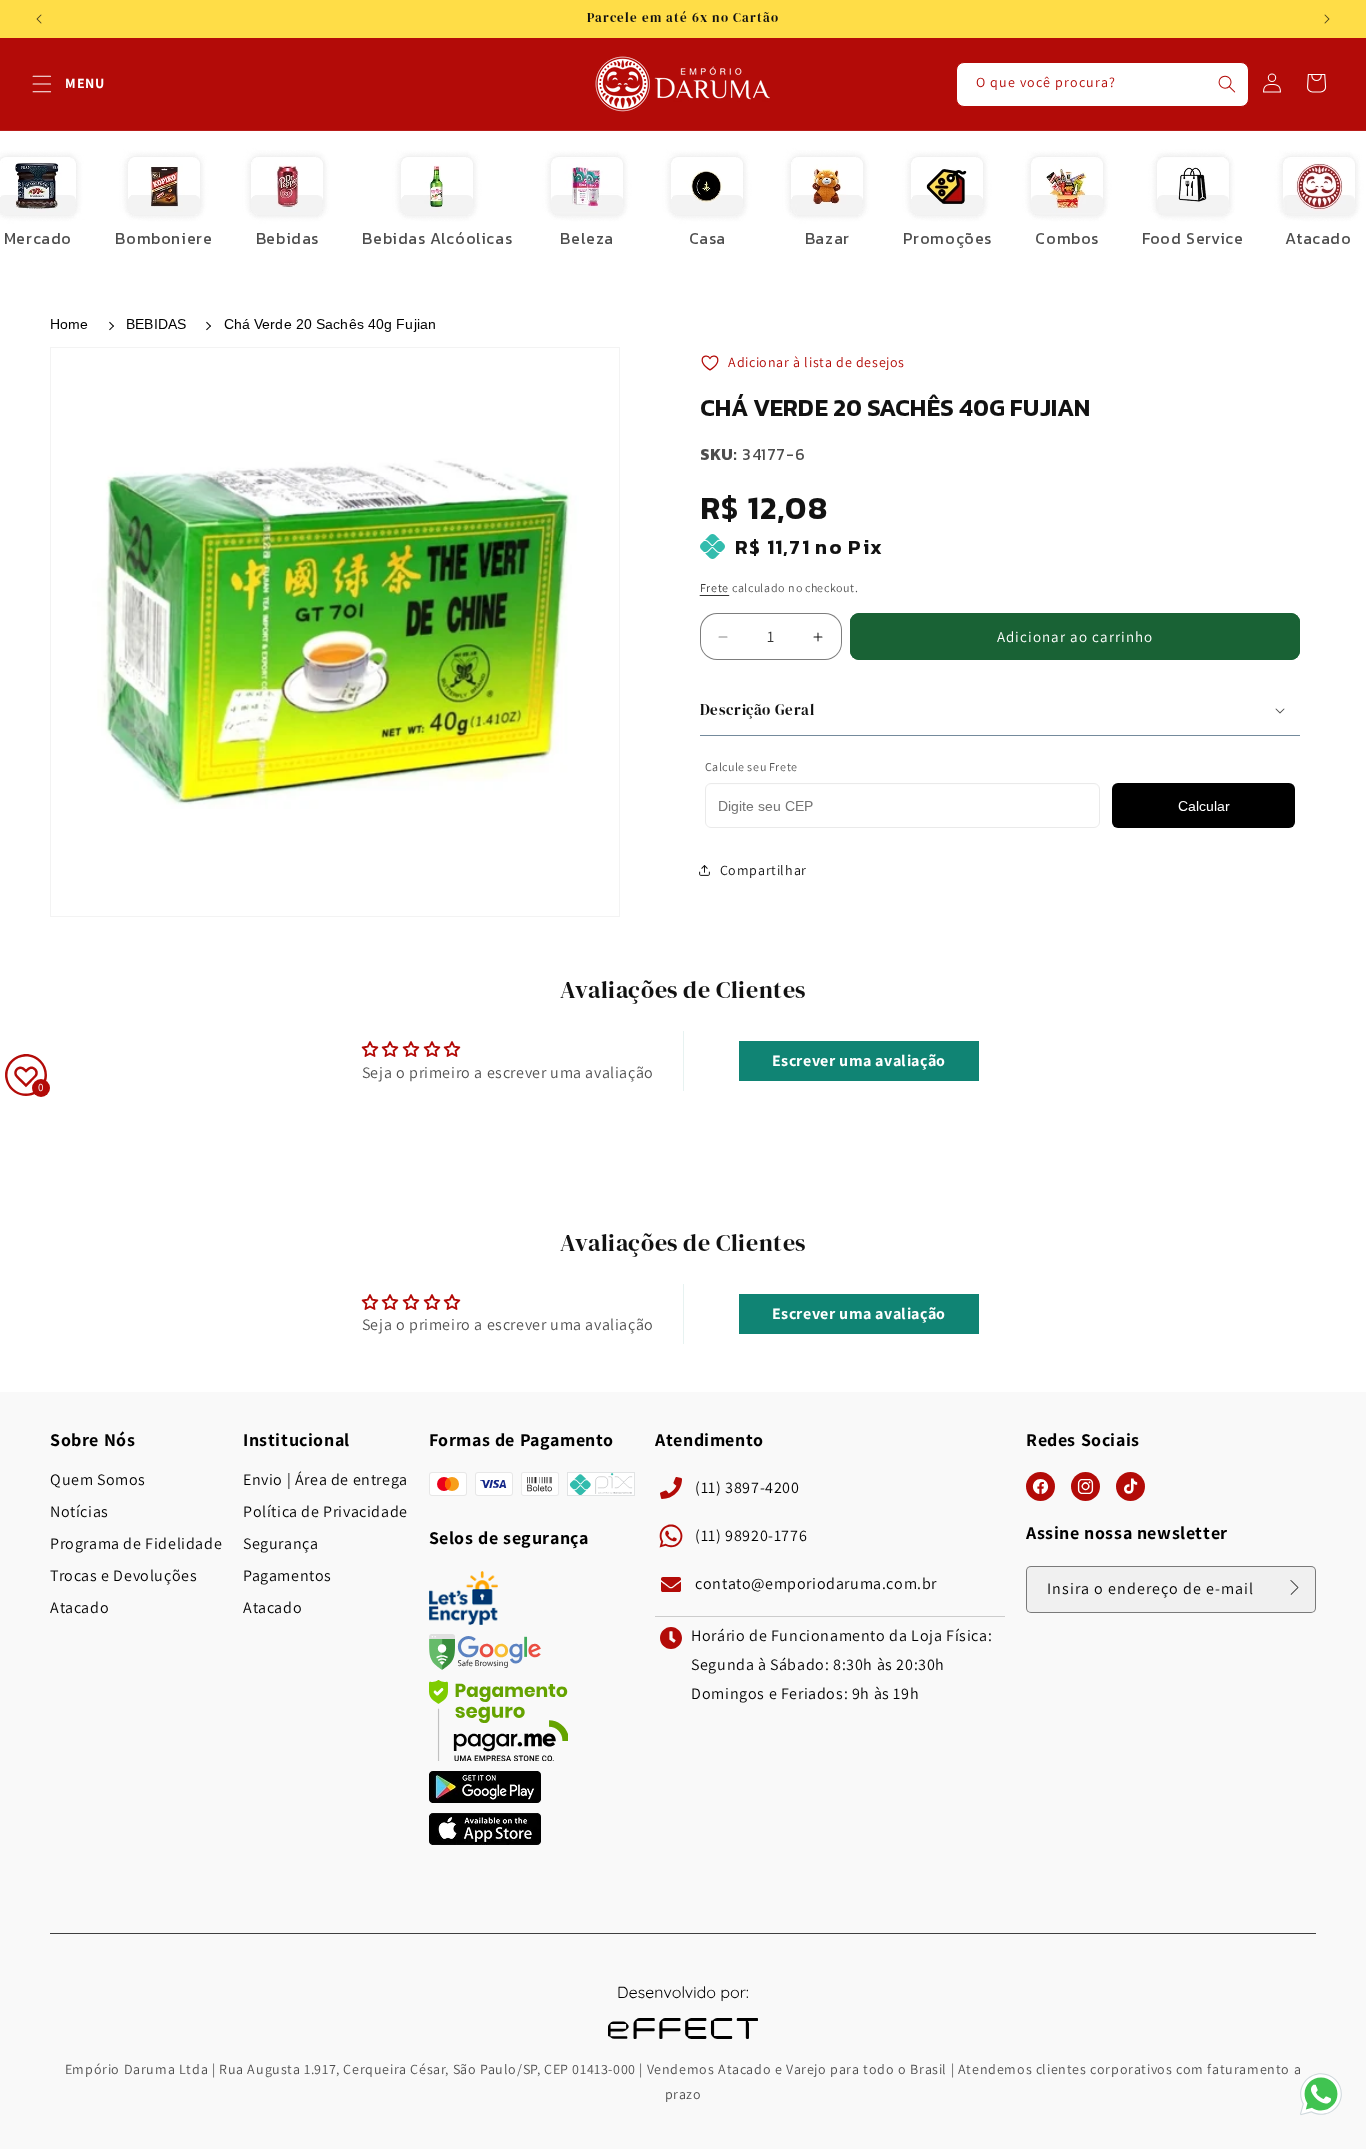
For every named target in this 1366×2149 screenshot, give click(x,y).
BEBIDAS (156, 324)
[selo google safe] (485, 1664)
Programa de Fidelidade (136, 1544)
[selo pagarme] (499, 1755)
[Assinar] (1294, 1588)
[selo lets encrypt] (463, 1619)
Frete (715, 587)
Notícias (79, 1512)
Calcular (1204, 806)
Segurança (280, 1544)
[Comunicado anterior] (39, 19)
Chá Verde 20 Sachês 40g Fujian (330, 324)
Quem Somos (98, 1480)
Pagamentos (287, 1576)
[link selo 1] (485, 1797)
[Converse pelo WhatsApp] (1321, 2113)
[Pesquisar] (1227, 84)
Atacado (79, 1608)
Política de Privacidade (325, 1512)
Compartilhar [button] (763, 870)
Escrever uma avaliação (859, 1059)
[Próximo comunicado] (1327, 19)
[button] (42, 84)
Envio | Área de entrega (325, 1480)
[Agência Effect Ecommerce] (683, 2041)
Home (69, 324)
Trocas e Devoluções (123, 1576)
